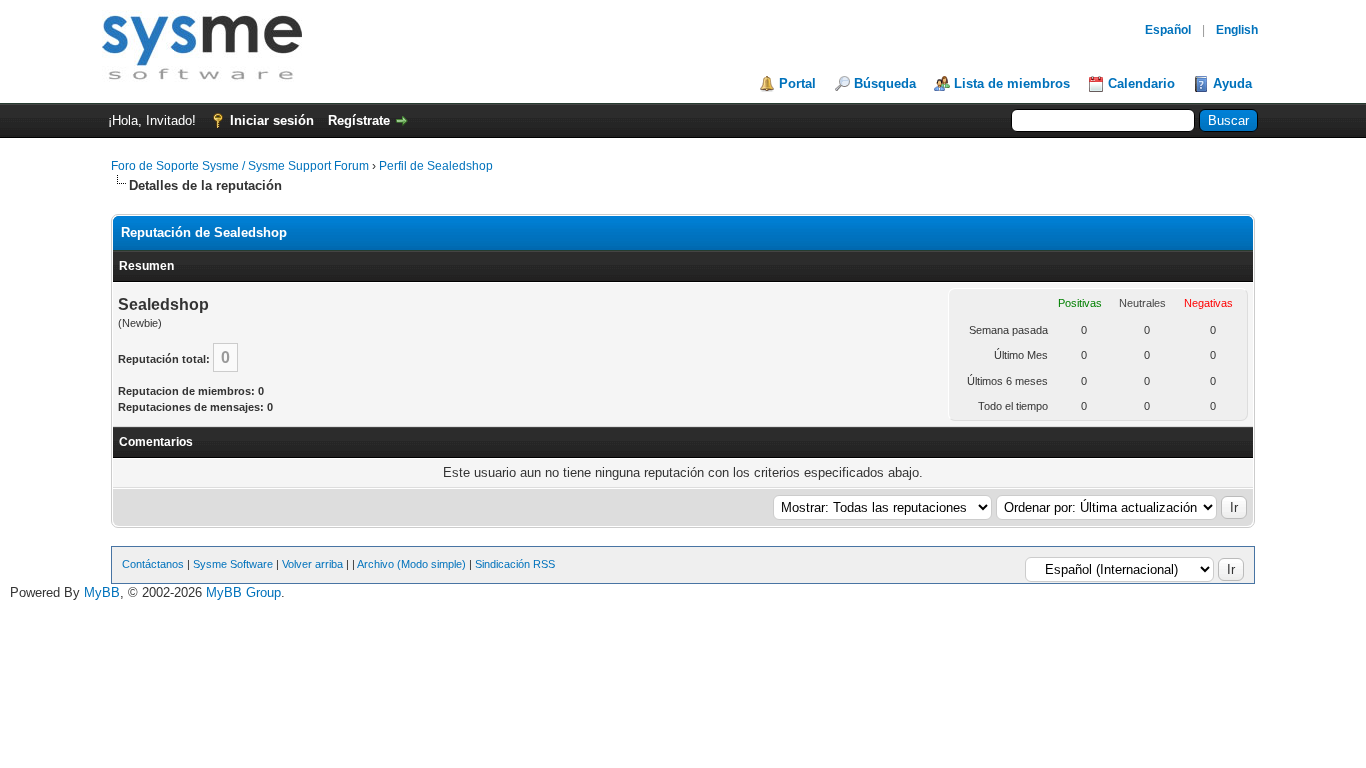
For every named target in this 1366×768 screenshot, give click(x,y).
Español (1168, 30)
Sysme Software (233, 564)
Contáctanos (153, 564)
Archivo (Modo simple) (411, 564)
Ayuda (1232, 83)
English (1237, 30)
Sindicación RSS (515, 564)
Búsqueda (885, 83)
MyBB (102, 592)
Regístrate (359, 120)
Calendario (1141, 83)
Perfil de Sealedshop (436, 166)
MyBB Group (243, 592)
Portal (797, 83)
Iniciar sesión (272, 120)
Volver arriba (312, 564)
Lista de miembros (1012, 83)
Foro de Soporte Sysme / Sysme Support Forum (240, 166)
